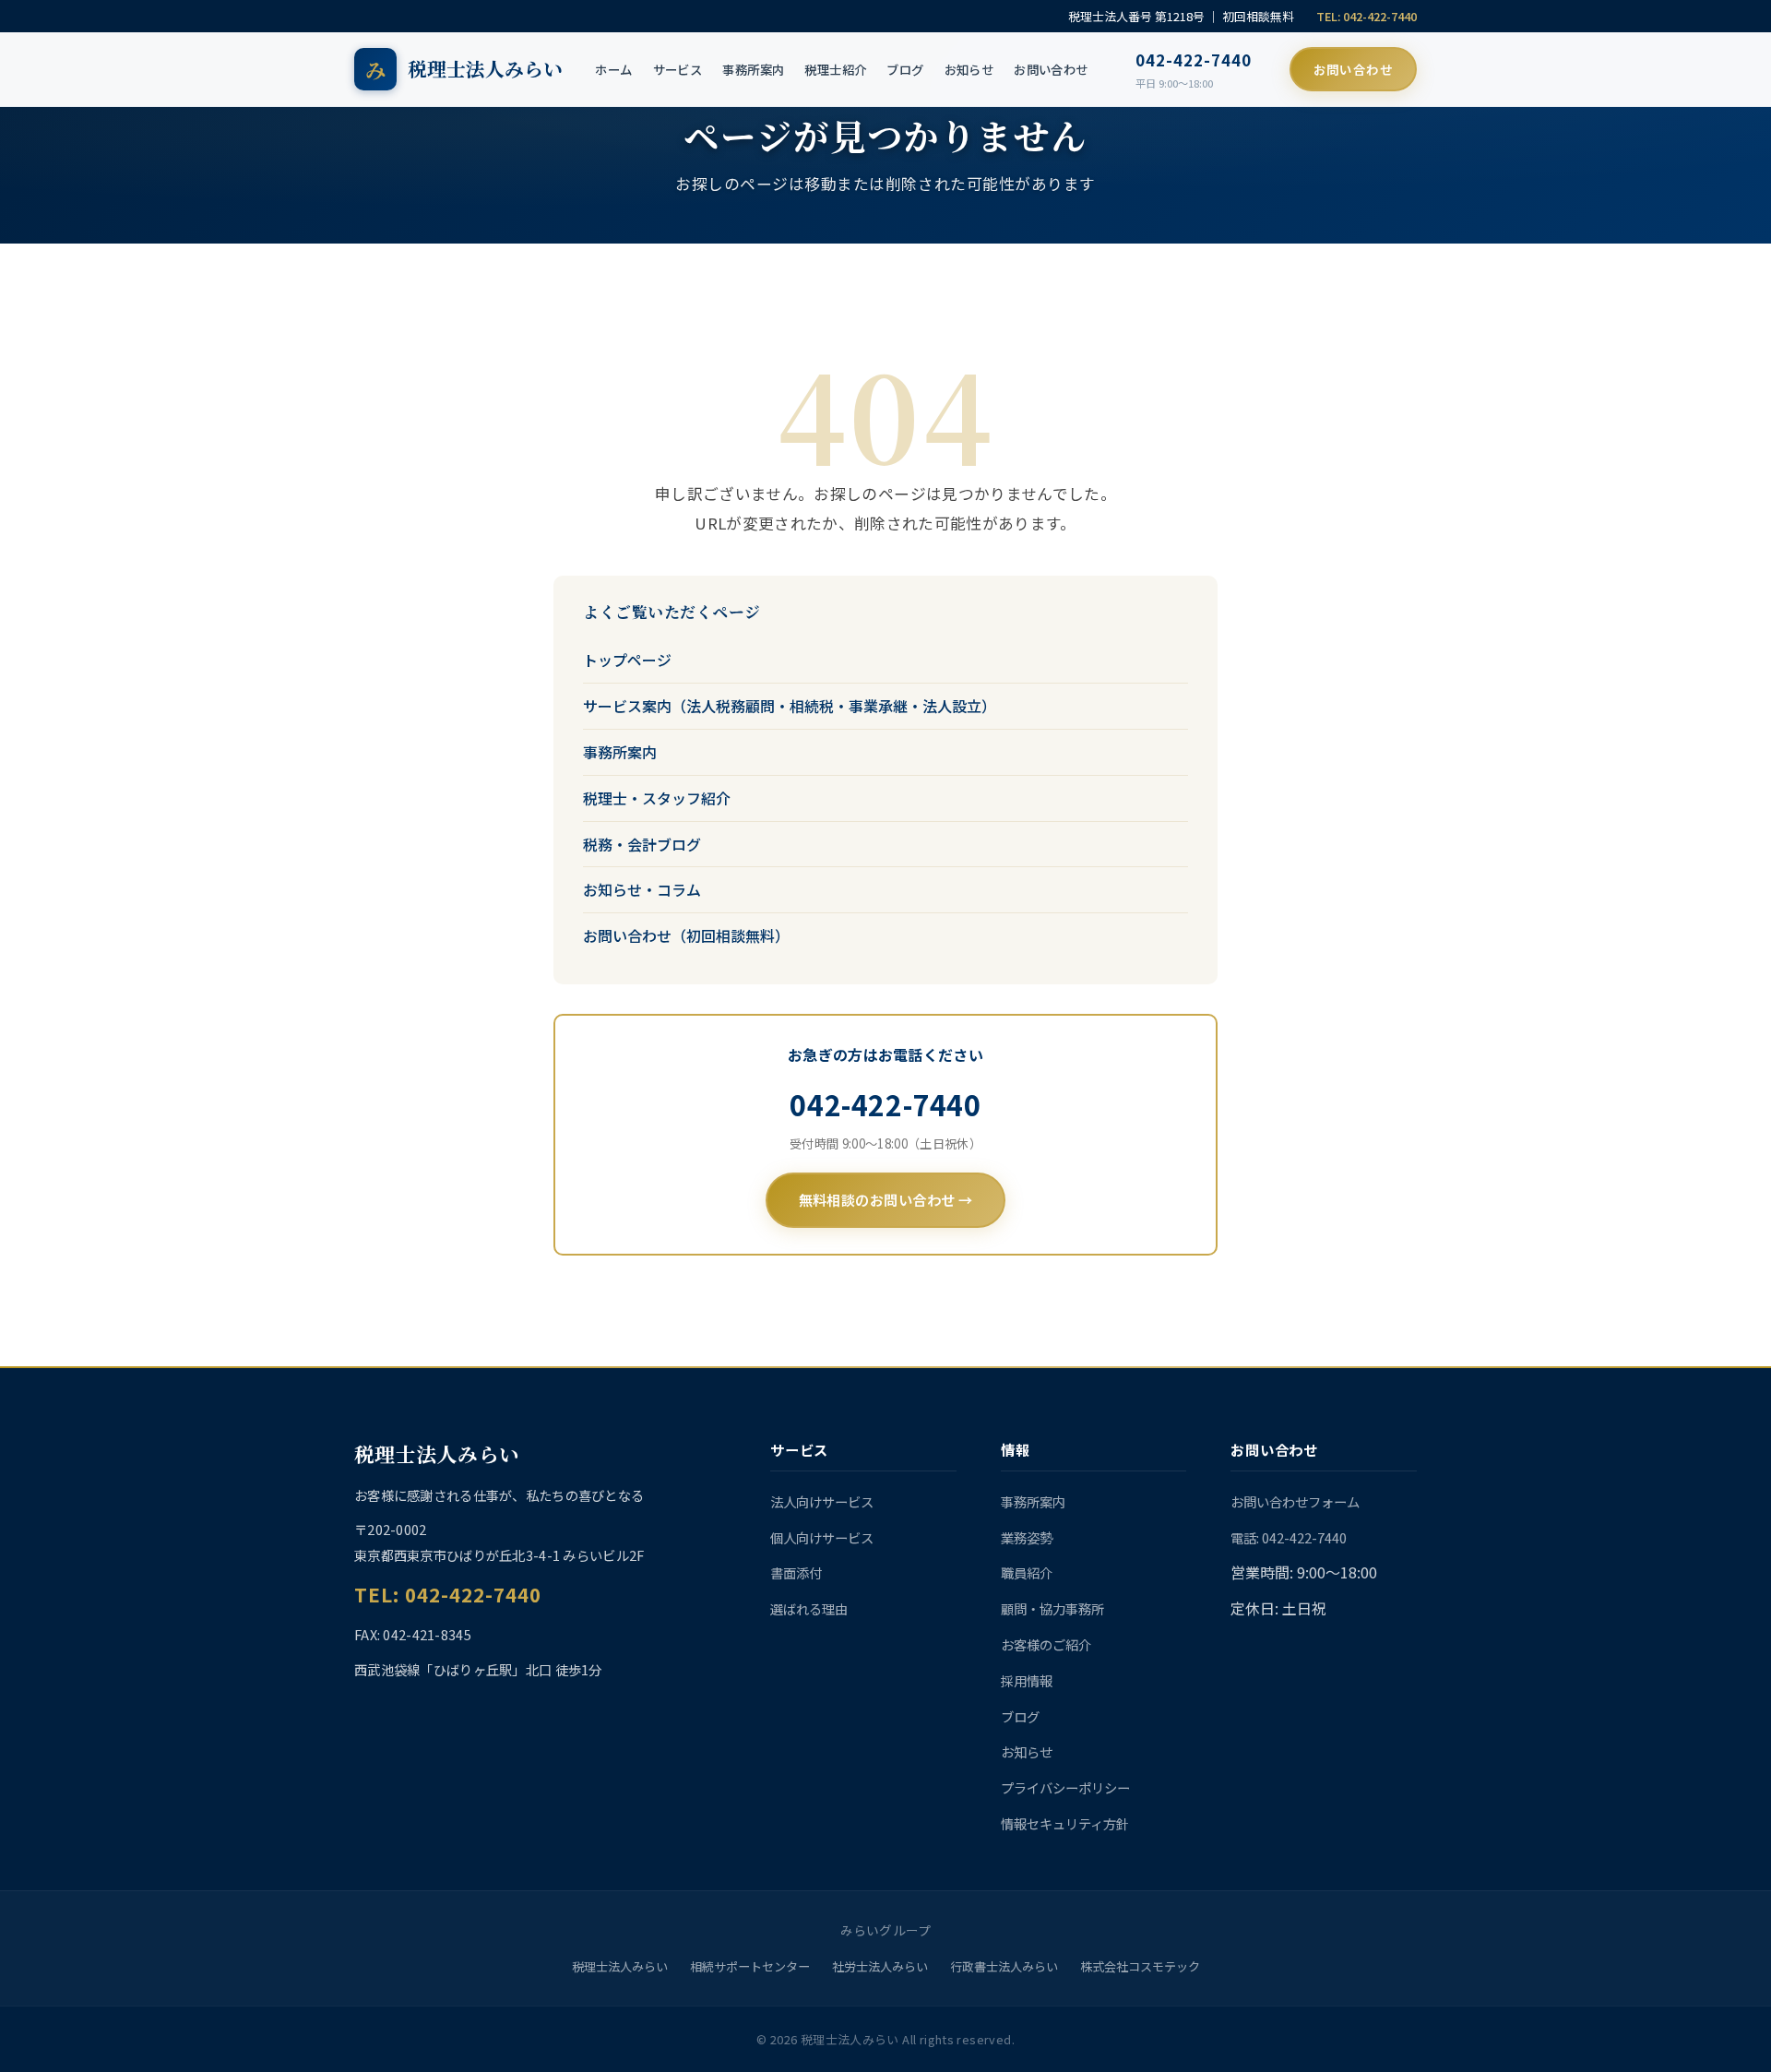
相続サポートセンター (750, 1966)
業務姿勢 (1027, 1537)
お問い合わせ (1051, 69)
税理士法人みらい (620, 1966)
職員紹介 (1027, 1572)
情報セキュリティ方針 (1065, 1823)
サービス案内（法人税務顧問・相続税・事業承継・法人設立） (790, 706)
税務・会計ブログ (642, 844)
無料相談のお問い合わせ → (886, 1199)
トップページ (627, 660)
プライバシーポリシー (1065, 1787)
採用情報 (1027, 1680)
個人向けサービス (822, 1537)
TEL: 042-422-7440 (1367, 16)
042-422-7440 (1194, 60)
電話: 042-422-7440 (1289, 1537)
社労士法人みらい (880, 1966)
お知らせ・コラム (642, 889)
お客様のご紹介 (1046, 1644)
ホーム (613, 69)
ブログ (905, 69)
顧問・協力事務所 (1052, 1608)
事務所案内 (753, 69)
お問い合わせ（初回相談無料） (686, 935)
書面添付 (796, 1572)
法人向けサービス (822, 1501)
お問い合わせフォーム (1295, 1501)
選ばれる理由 (809, 1608)
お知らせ (969, 69)
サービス (678, 69)
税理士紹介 (835, 69)
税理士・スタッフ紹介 (657, 798)
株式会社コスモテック (1140, 1966)
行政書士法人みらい (1004, 1966)
